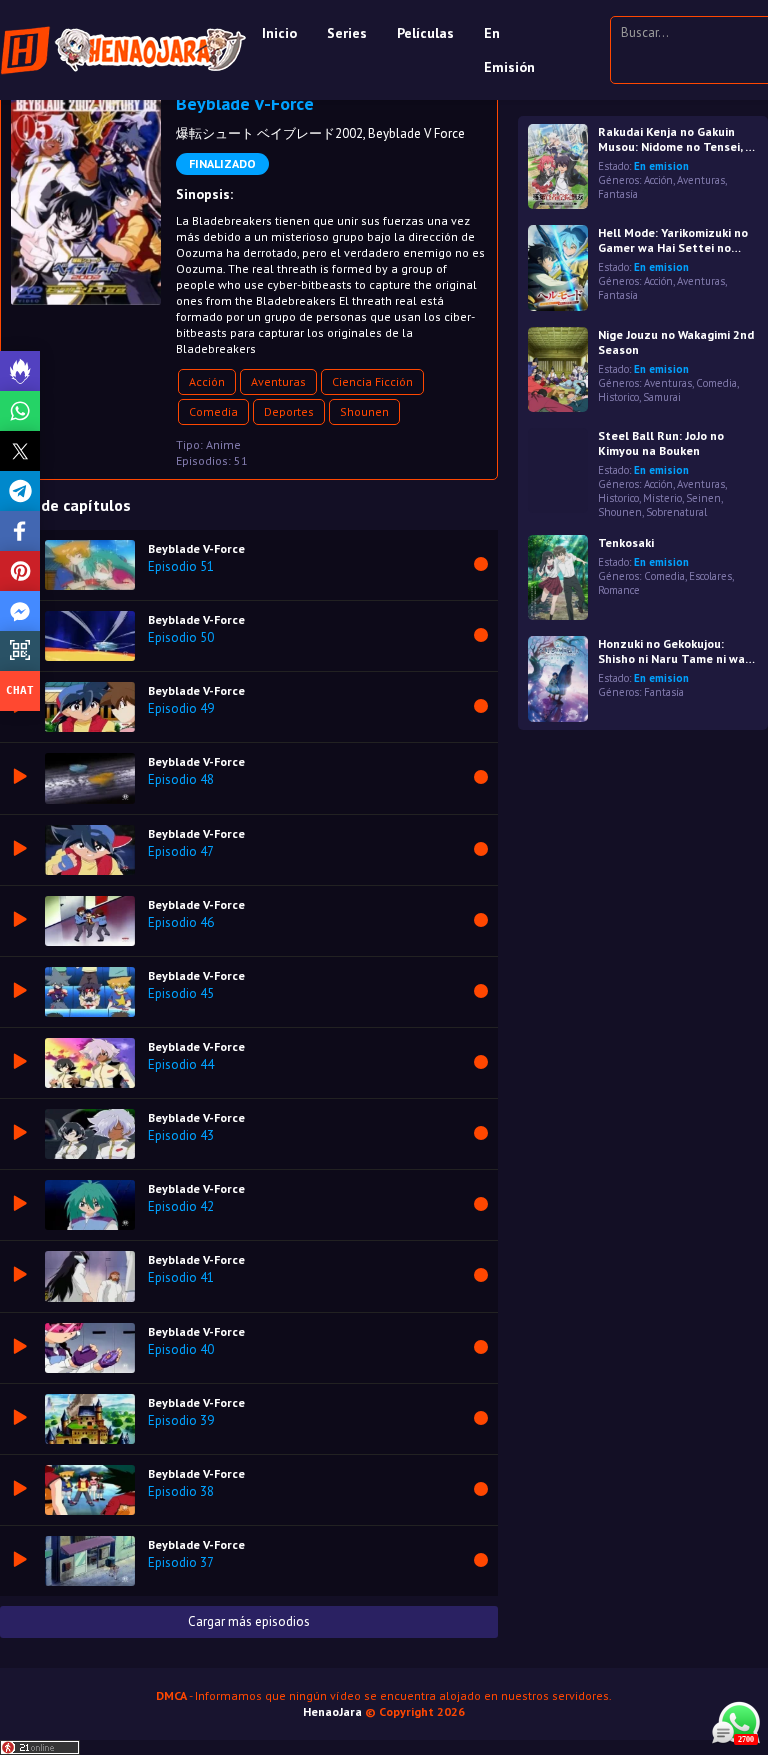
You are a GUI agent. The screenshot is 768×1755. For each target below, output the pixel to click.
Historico (618, 397)
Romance (619, 590)
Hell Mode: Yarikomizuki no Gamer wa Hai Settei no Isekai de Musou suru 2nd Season (673, 240)
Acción (207, 381)
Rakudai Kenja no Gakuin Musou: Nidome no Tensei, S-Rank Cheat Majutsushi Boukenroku (677, 139)
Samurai (662, 397)
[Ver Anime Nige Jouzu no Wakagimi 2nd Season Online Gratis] (558, 369)
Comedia (213, 411)
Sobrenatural (676, 512)
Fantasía (618, 194)
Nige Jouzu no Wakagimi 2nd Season (676, 342)
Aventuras (278, 381)
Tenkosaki (626, 542)
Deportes (289, 411)
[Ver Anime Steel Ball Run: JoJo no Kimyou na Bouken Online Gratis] (558, 470)
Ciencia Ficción (372, 381)
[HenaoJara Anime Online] (123, 50)
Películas (425, 33)
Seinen (703, 498)
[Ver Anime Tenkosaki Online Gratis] (558, 577)
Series (347, 33)
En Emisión (509, 50)
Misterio (662, 498)
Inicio (279, 33)
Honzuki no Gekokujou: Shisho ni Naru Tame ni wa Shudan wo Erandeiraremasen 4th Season (671, 651)
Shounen (364, 411)
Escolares (710, 576)
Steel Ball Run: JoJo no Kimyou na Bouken (661, 443)
